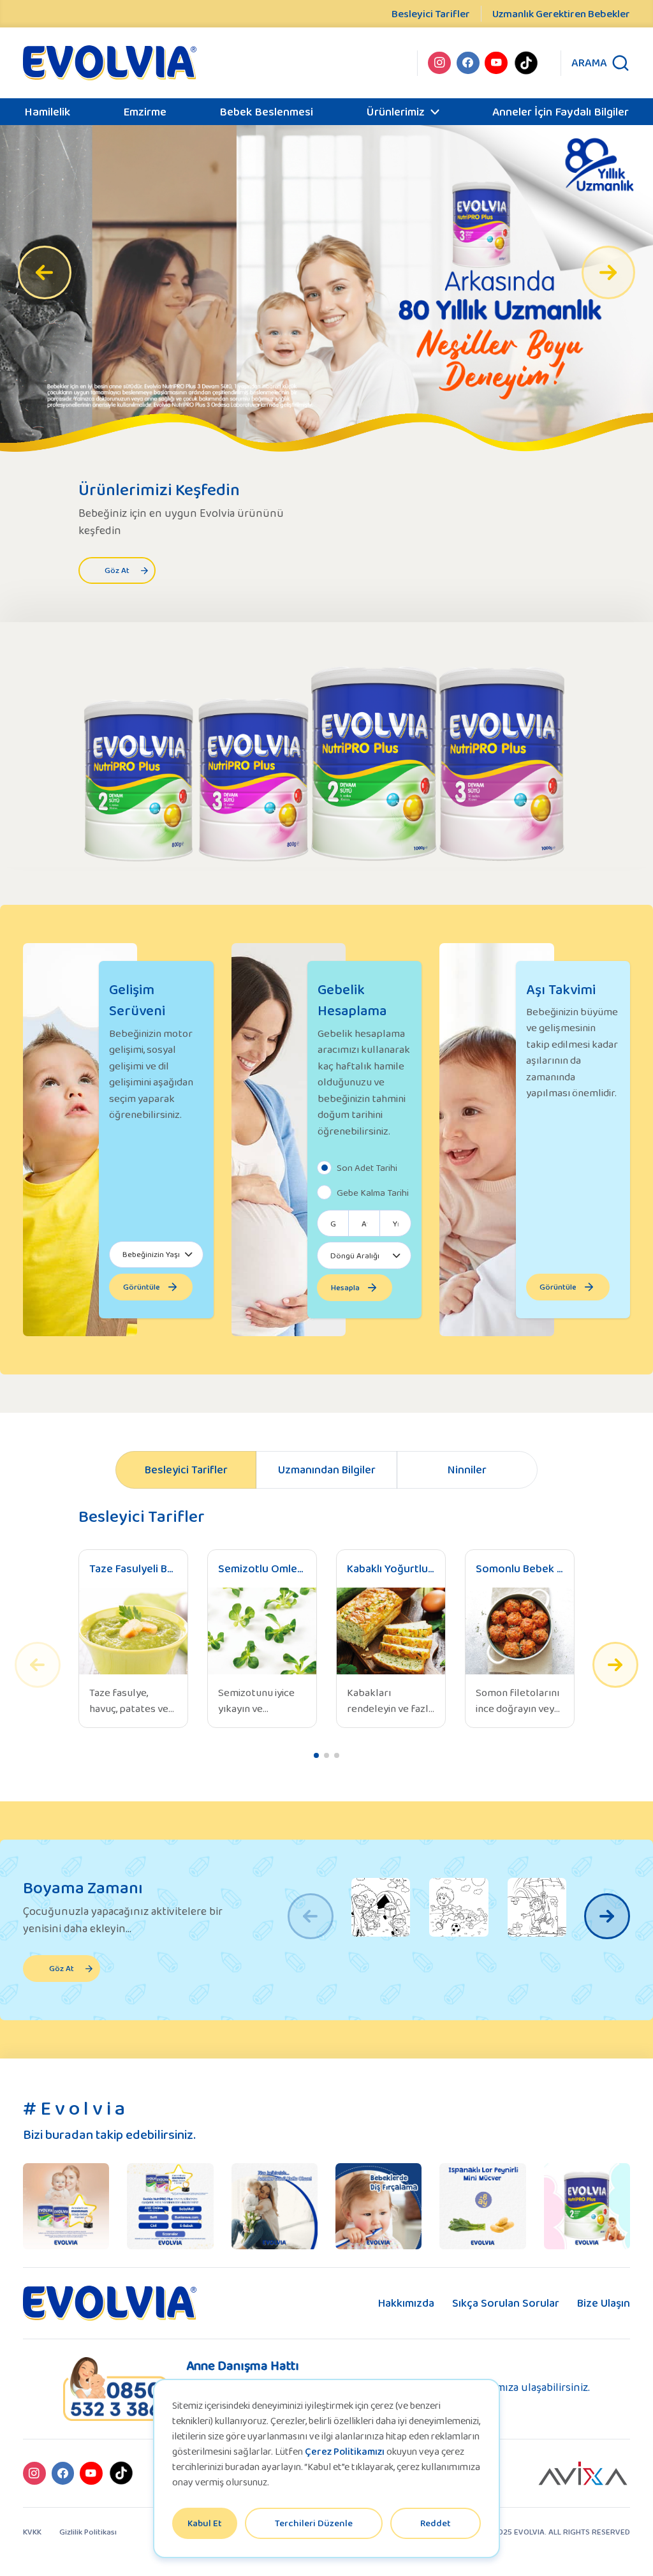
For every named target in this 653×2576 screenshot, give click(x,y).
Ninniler (467, 1470)
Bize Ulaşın (604, 2303)
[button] (608, 272)
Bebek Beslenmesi (266, 111)
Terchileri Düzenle (314, 2523)
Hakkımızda (406, 2303)
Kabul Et (205, 2523)
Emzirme (145, 111)
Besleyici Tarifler (431, 14)
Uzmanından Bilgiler (327, 1470)
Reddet (436, 2523)
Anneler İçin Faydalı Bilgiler (561, 111)
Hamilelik (47, 111)
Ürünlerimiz (395, 111)
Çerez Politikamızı (345, 2451)
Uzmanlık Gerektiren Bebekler (561, 14)
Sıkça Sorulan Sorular (506, 2303)
